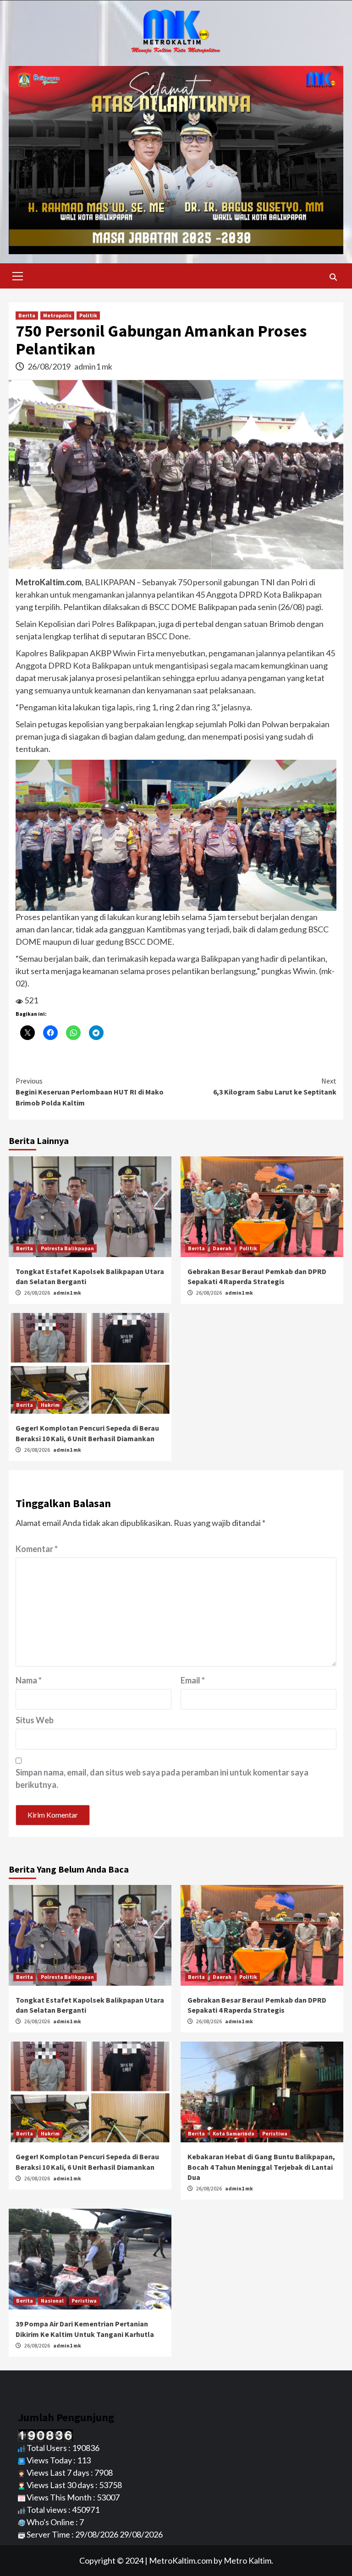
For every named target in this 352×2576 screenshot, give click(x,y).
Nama (29, 1680)
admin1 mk (93, 366)
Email (193, 1680)
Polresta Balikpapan (67, 1248)
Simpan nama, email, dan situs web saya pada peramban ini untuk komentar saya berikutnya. (162, 1778)
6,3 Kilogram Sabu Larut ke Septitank (275, 1086)
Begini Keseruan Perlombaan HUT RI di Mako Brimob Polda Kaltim (90, 1092)
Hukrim (50, 1405)
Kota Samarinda (234, 2133)
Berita (27, 315)
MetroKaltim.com (181, 2560)
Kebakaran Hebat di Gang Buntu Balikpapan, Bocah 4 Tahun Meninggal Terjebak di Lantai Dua (261, 2167)
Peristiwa (275, 2133)
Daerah (222, 1248)
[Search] (333, 277)
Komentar (37, 1549)
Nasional (52, 2301)
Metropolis (57, 315)
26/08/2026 (38, 1293)
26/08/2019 (50, 366)
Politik (88, 315)
